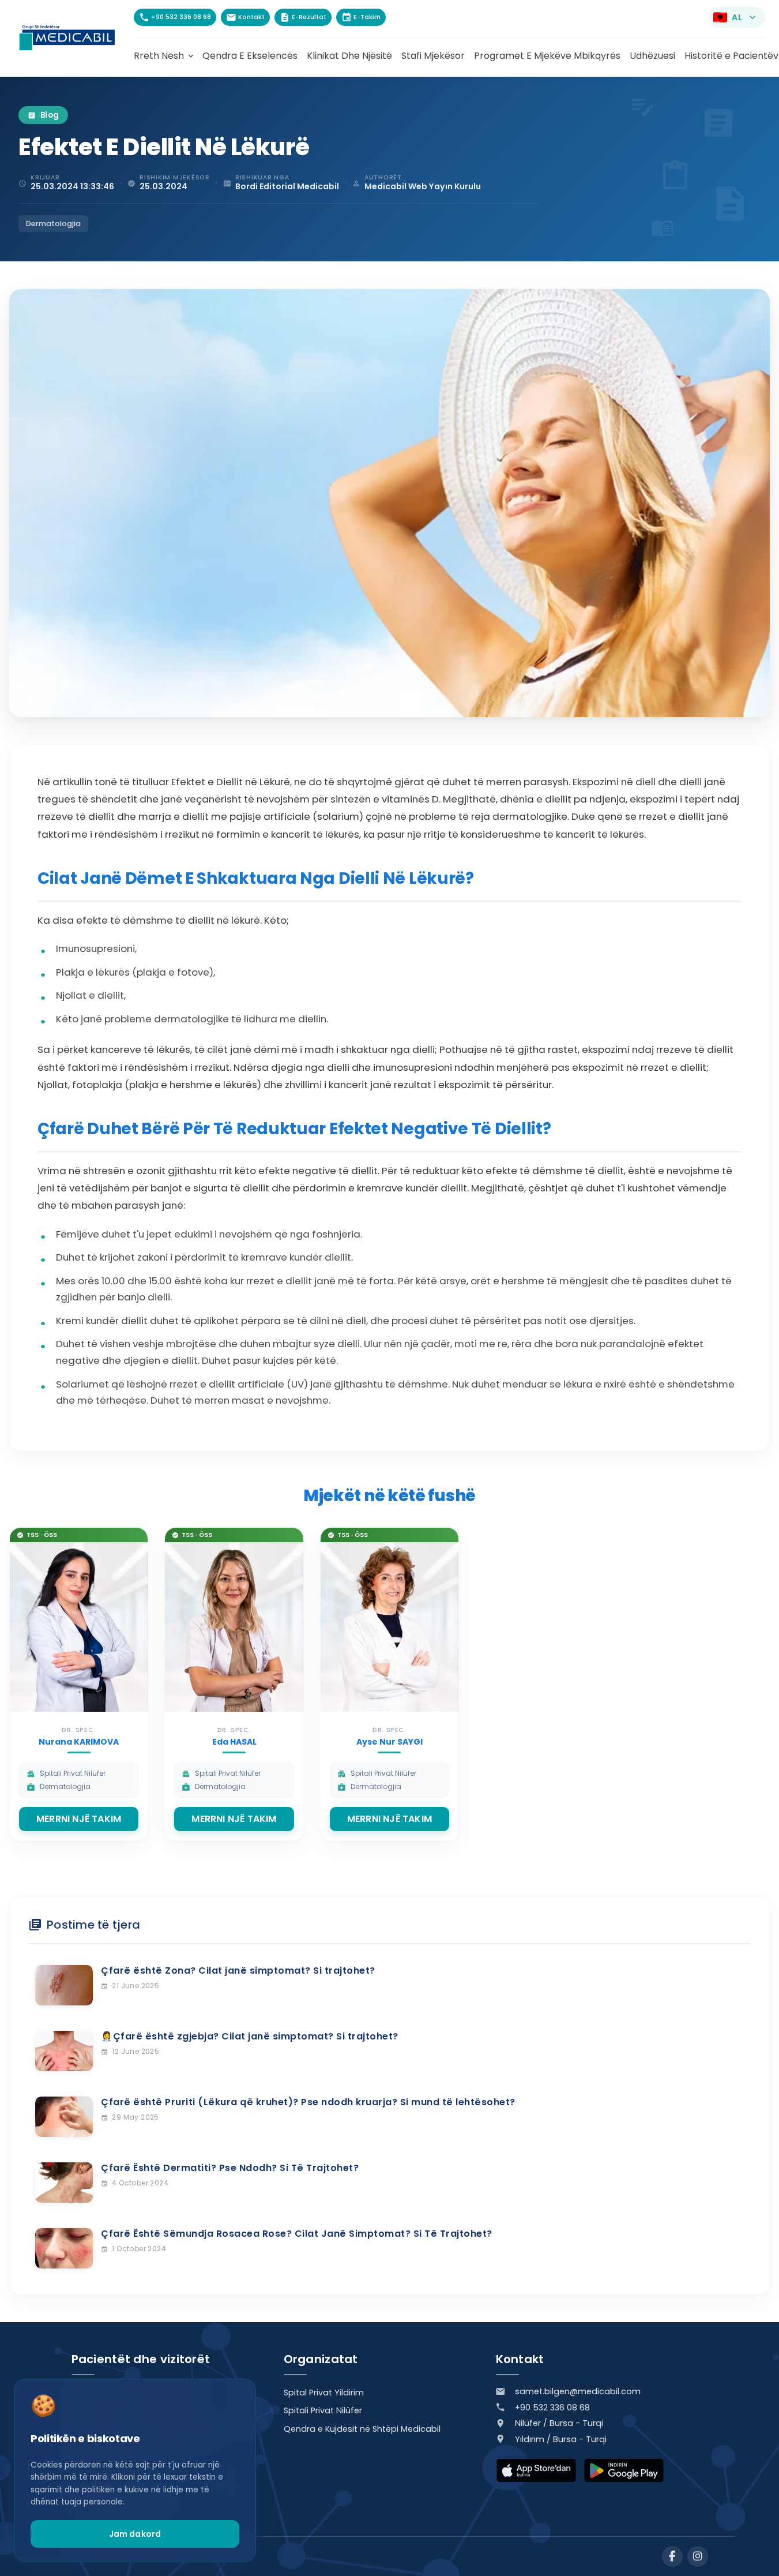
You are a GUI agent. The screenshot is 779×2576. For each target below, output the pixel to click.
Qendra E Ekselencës (250, 56)
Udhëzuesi (652, 56)
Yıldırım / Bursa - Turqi (561, 2439)
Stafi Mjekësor (433, 56)
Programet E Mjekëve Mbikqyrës (547, 56)
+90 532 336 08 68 (552, 2408)
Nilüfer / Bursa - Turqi (559, 2423)
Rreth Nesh (165, 56)
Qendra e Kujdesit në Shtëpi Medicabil (362, 2429)
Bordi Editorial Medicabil (287, 186)
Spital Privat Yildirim (324, 2393)
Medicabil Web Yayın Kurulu (423, 186)
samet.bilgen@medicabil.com (578, 2391)
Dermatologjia (53, 224)
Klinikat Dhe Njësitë (349, 56)
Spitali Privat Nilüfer (323, 2410)
